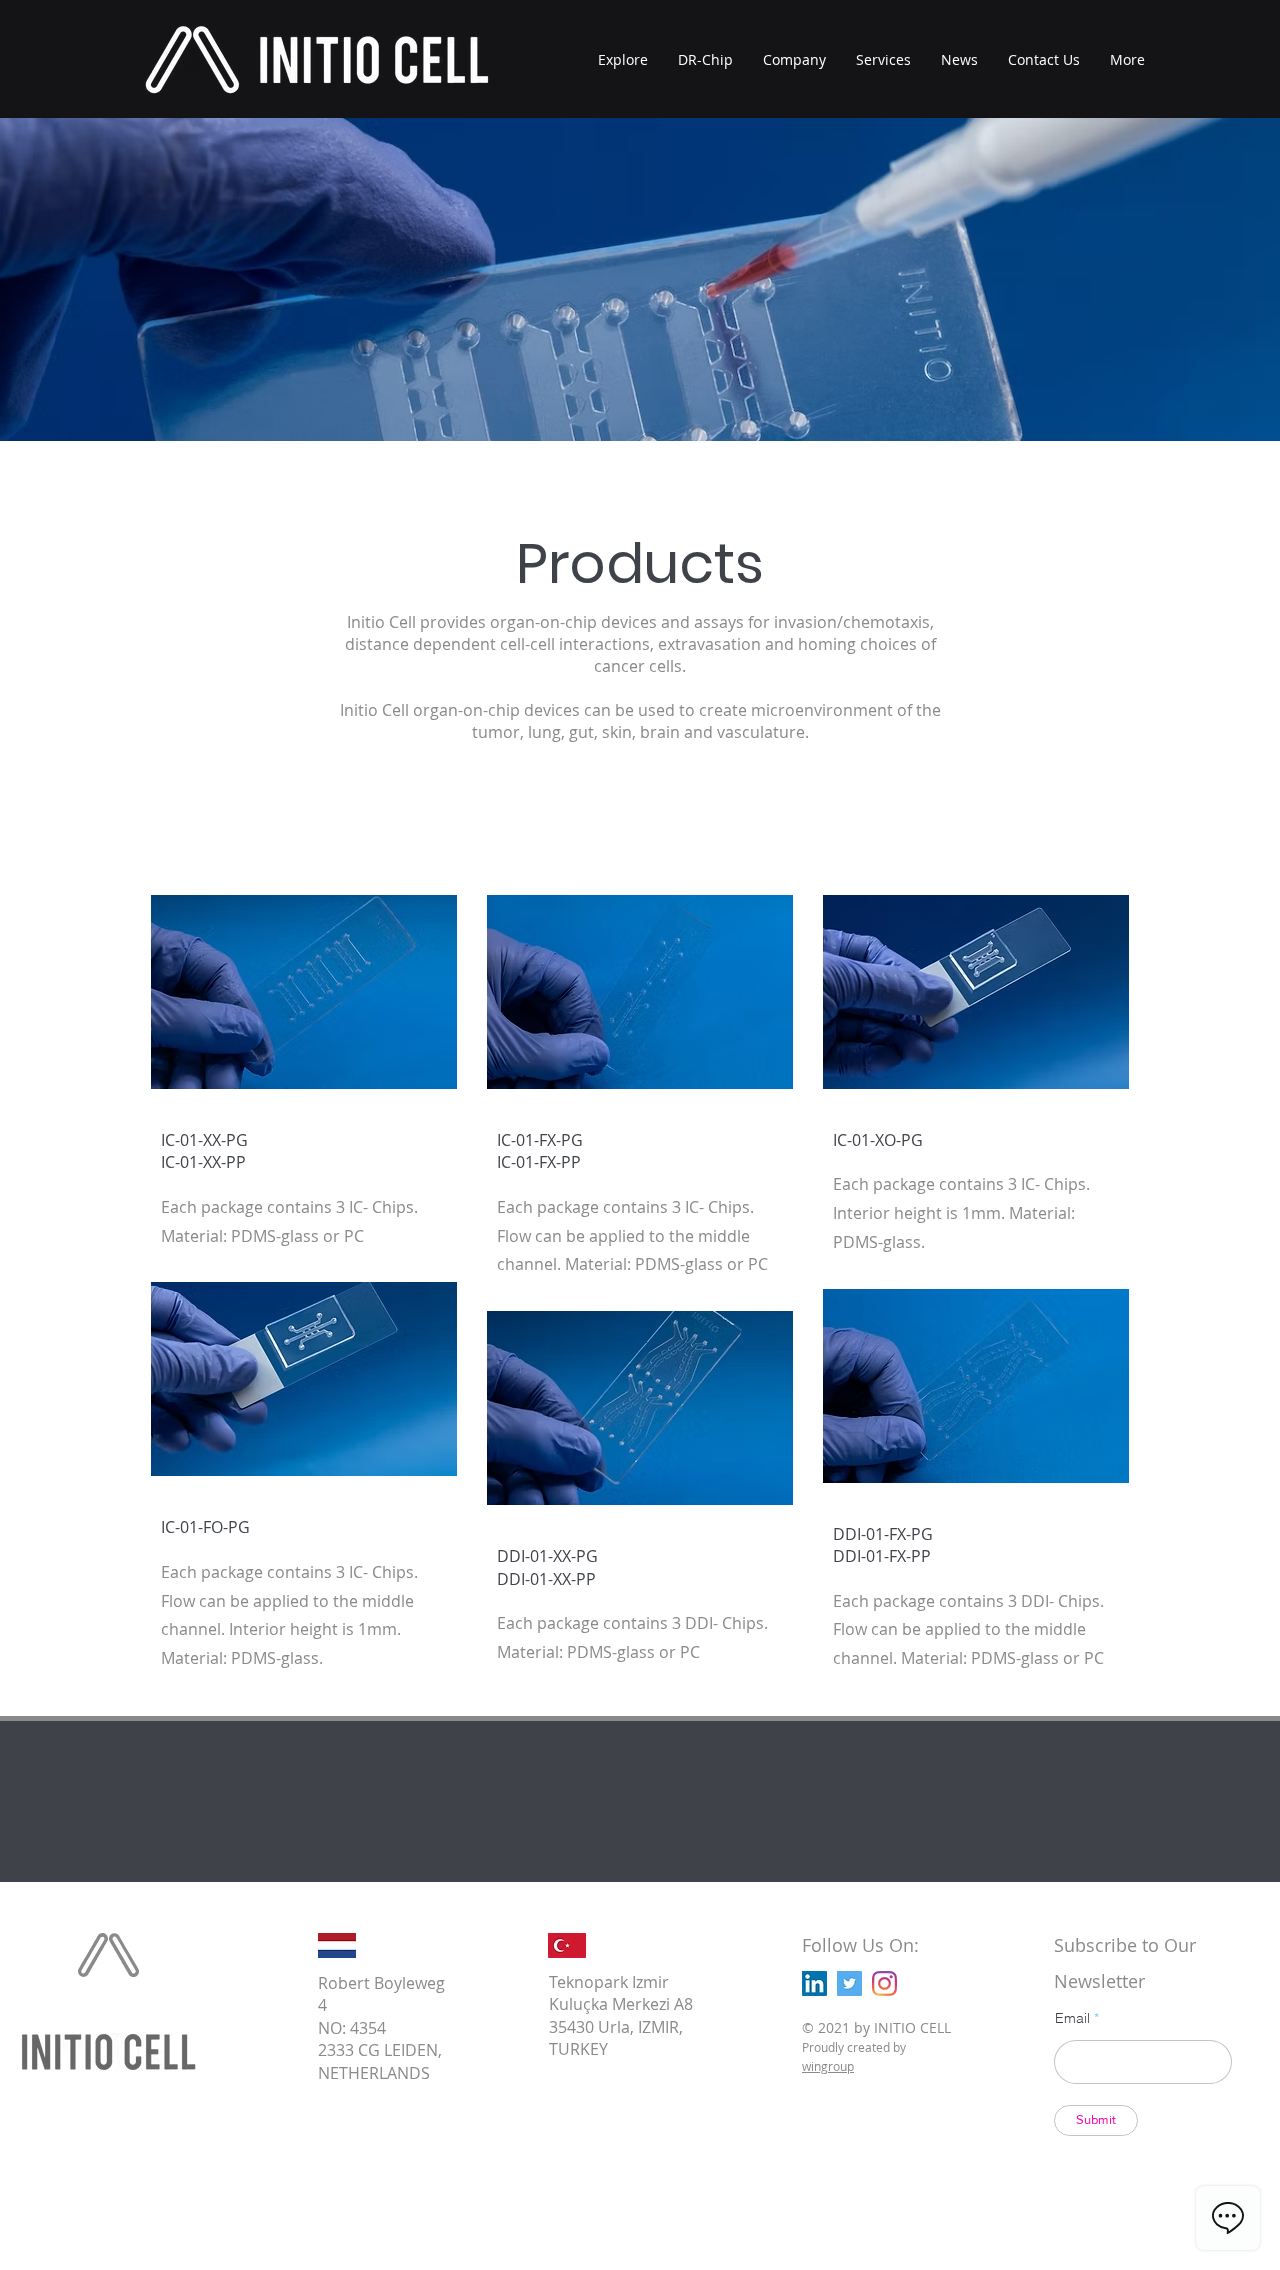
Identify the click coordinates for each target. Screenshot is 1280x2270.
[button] (1127, 60)
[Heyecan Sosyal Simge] (849, 1983)
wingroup (828, 2066)
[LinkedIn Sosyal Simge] (814, 1983)
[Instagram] (884, 1983)
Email (1072, 2018)
